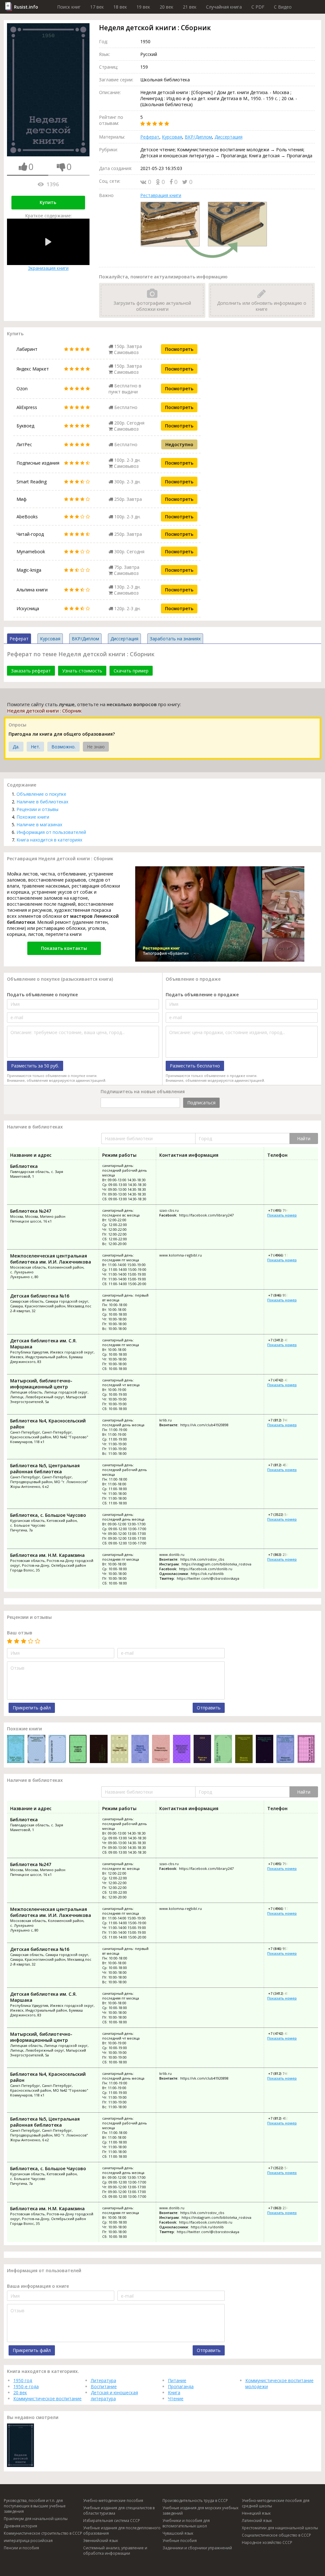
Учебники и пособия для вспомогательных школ (186, 2523)
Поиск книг (69, 7)
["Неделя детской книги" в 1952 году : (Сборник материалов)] (306, 1750)
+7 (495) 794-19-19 (283, 1210)
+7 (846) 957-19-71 (283, 1295)
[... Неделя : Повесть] (244, 1750)
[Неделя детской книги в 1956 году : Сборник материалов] (140, 1750)
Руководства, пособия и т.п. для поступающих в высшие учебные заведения (35, 2506)
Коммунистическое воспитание (47, 2399)
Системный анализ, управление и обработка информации (115, 2551)
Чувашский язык (178, 2533)
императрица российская (28, 2541)
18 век (120, 7)
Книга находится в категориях (49, 840)
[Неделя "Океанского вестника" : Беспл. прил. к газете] (99, 1750)
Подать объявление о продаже (202, 995)
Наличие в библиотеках (42, 802)
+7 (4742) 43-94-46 (283, 1380)
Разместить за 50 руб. (35, 1066)
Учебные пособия (180, 2541)
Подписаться (201, 1103)
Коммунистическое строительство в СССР (43, 2533)
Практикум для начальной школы (36, 2519)
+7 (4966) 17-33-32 (283, 1255)
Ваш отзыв (20, 1633)
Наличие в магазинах (39, 825)
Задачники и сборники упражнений (197, 2548)
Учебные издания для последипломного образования (122, 2531)
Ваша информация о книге (38, 2286)
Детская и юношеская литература (114, 2395)
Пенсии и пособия (21, 2548)
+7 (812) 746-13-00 (283, 1420)
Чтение (176, 2399)
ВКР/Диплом (198, 137)
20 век (166, 7)
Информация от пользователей (51, 832)
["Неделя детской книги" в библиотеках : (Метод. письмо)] (36, 1750)
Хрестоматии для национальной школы (280, 2528)
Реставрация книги (161, 195)
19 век (143, 7)
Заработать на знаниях (175, 639)
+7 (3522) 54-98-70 (283, 1514)
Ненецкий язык (256, 2513)
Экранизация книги (48, 268)
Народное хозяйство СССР (267, 2542)
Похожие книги (33, 817)
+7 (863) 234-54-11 (283, 1554)
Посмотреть (179, 349)
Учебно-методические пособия (113, 2501)
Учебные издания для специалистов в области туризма (119, 2511)
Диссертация (229, 137)
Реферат (150, 137)
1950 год (23, 2380)
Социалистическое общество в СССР (276, 2535)
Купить (48, 202)
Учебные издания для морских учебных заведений (200, 2511)
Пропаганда (181, 2386)
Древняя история (20, 2526)
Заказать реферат (31, 671)
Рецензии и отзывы (37, 809)
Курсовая (172, 137)
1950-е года (26, 2386)
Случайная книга (224, 7)
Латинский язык (257, 2521)
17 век (97, 7)
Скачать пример (131, 671)
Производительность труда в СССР (195, 2501)
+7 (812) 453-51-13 (283, 1465)
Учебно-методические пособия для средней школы (276, 2503)
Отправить (209, 1708)
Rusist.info (26, 7)
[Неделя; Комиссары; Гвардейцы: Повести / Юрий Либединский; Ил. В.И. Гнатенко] (161, 1750)
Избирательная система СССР (112, 2521)
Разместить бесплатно (195, 1066)
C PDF (258, 7)
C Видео (283, 7)
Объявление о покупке (41, 794)
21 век (190, 7)
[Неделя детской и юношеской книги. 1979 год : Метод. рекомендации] (265, 1750)
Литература (103, 2380)
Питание (177, 2380)
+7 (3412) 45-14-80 (283, 1340)
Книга (174, 2392)
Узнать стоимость (82, 671)
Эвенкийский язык (101, 2541)
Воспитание (104, 2386)
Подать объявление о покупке (42, 995)
